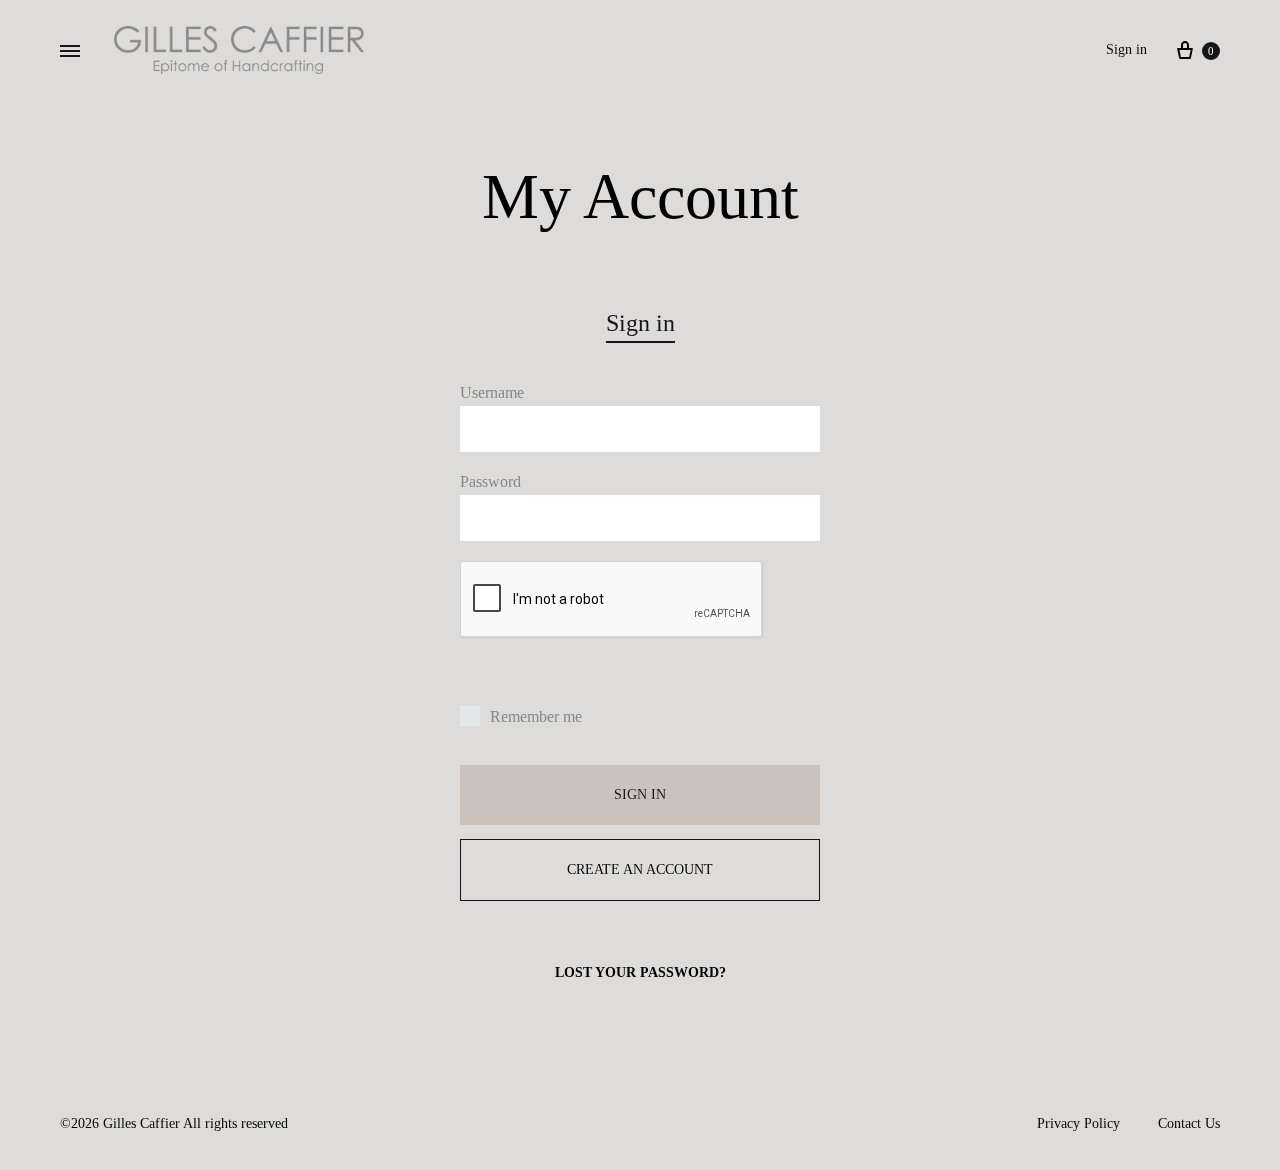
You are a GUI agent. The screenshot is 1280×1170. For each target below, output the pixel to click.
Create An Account (640, 869)
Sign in (1126, 49)
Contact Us (1189, 1123)
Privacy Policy (1078, 1123)
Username (492, 392)
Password (490, 481)
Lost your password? (640, 972)
